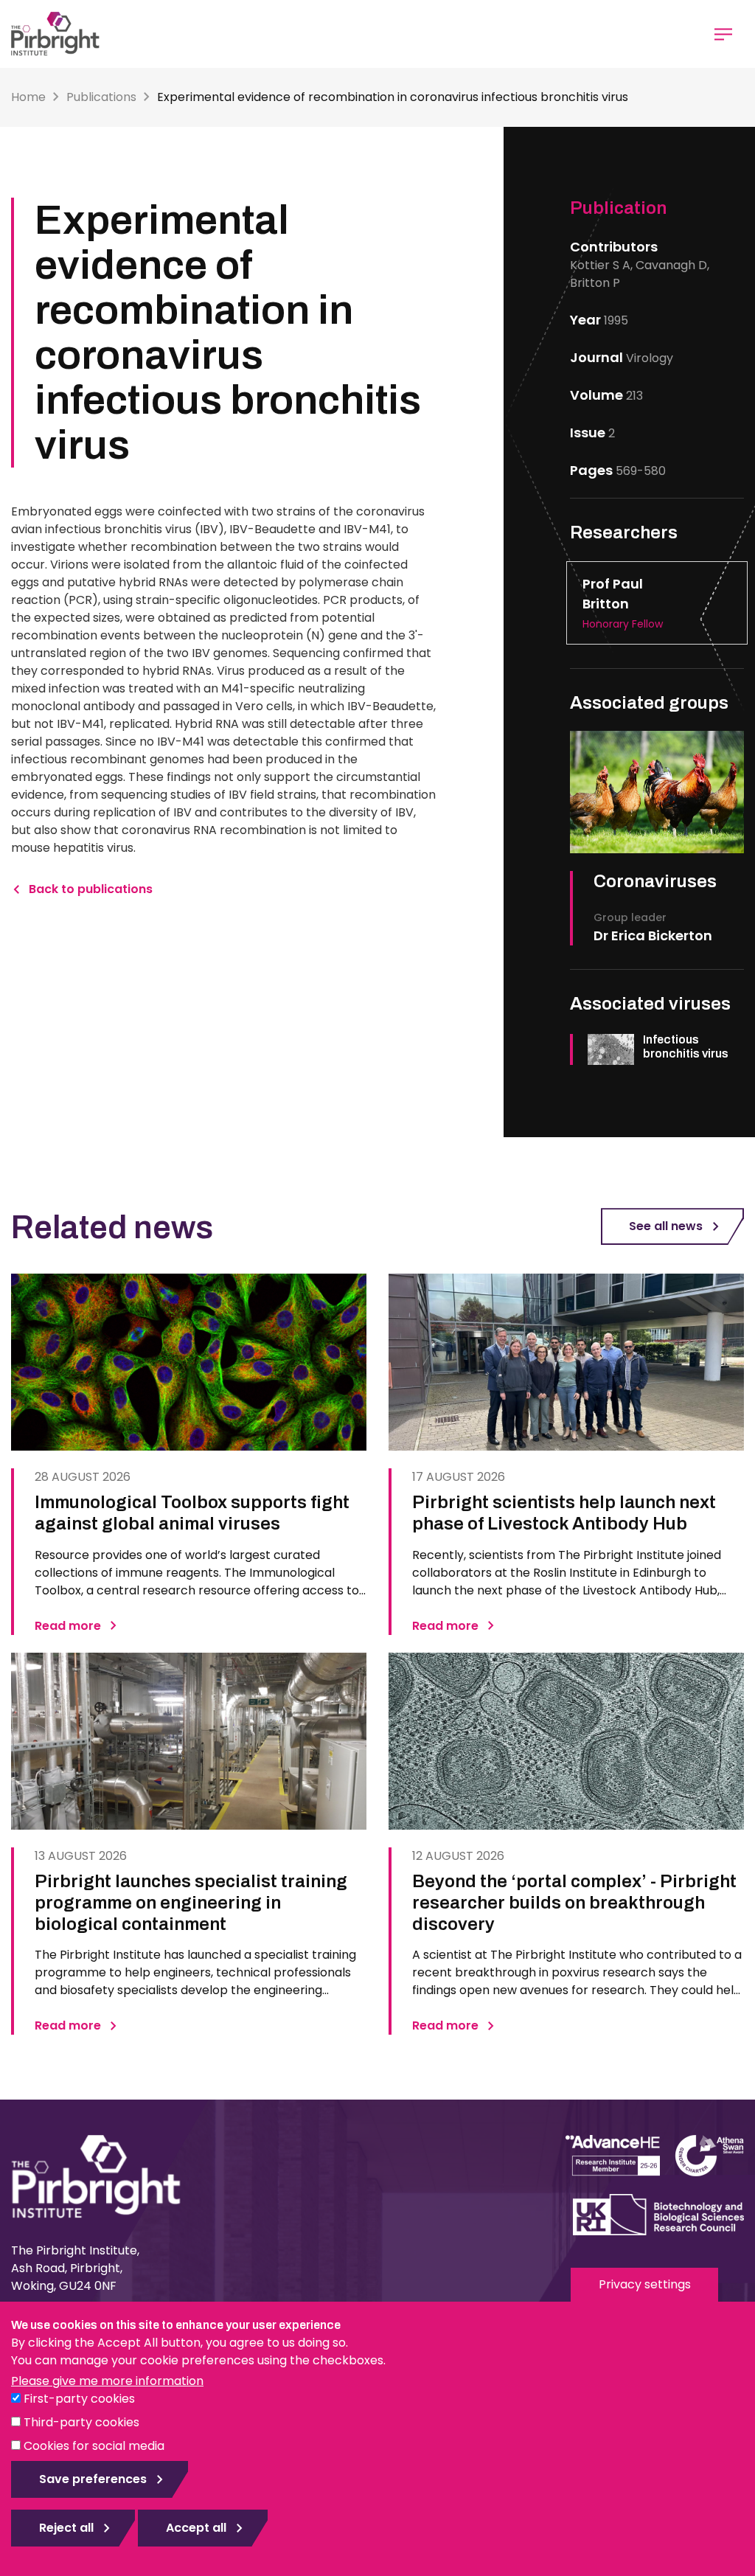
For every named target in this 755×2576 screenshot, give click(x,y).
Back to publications (91, 889)
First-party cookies (79, 2399)
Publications (101, 97)
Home (28, 97)
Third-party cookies (81, 2422)
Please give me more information (107, 2381)
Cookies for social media (94, 2446)
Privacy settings (645, 2284)
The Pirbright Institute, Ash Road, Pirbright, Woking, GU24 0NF (75, 2268)
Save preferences (93, 2479)
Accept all (196, 2528)
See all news (666, 1226)
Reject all (66, 2528)
